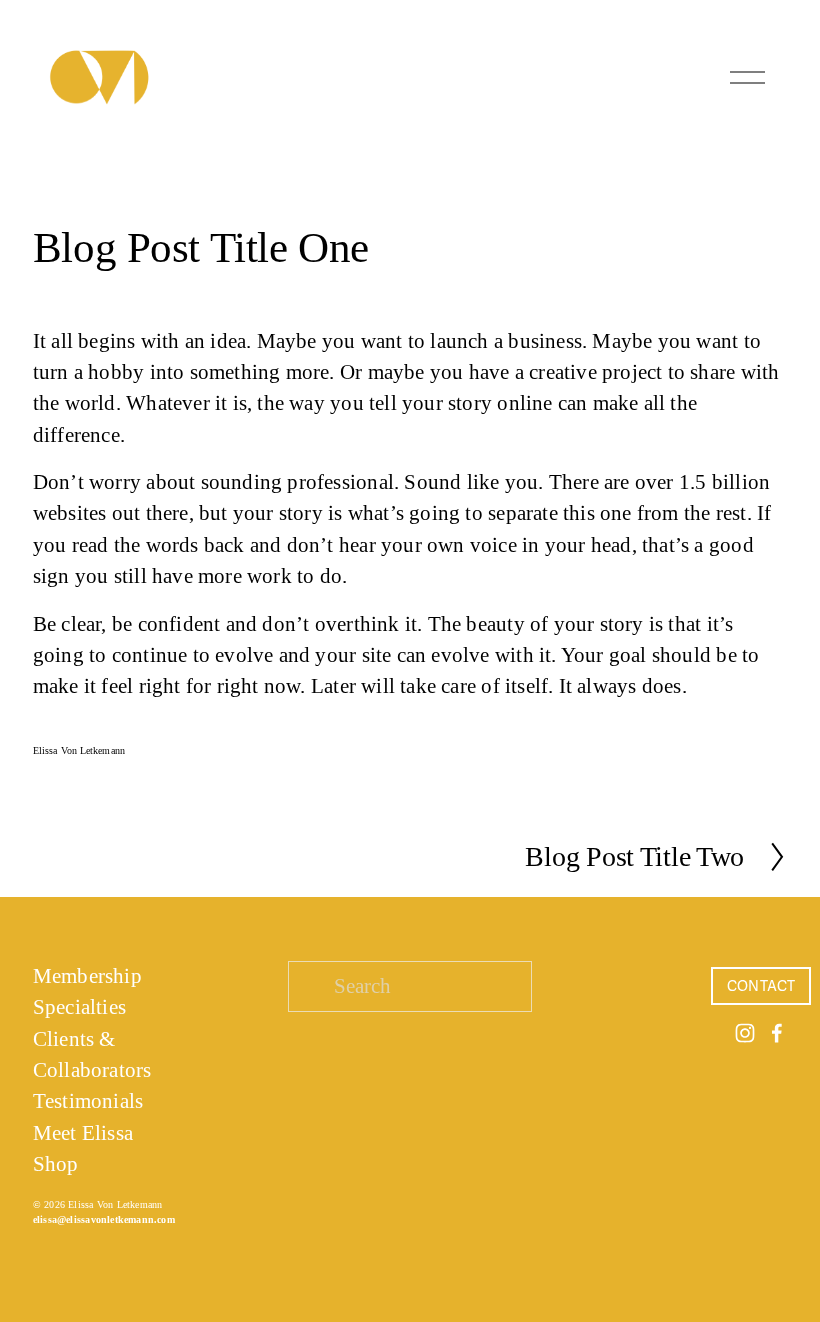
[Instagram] (745, 1033)
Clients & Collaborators (92, 1054)
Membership (87, 976)
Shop (56, 1164)
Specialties (79, 1007)
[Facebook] (777, 1033)
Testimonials (88, 1101)
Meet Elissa (83, 1133)
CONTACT (761, 986)
